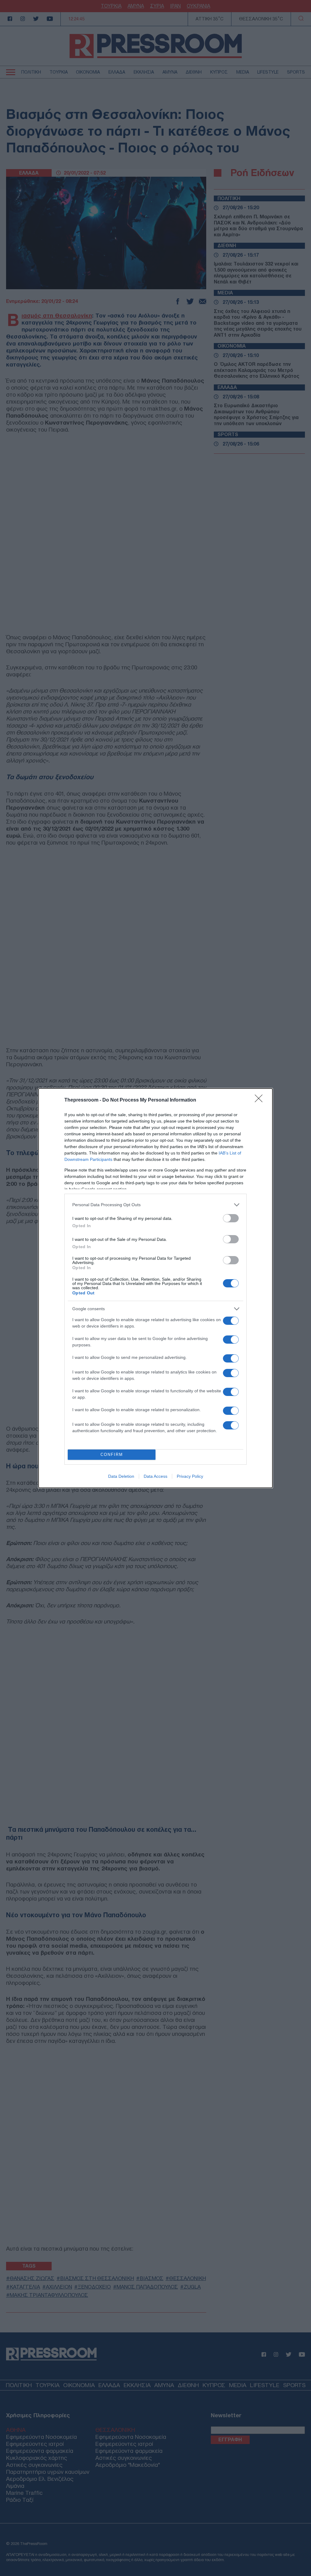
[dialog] (155, 1288)
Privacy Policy (190, 1476)
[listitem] (155, 1205)
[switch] (231, 1218)
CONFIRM (112, 1455)
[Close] (261, 1100)
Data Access (155, 1476)
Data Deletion (121, 1476)
